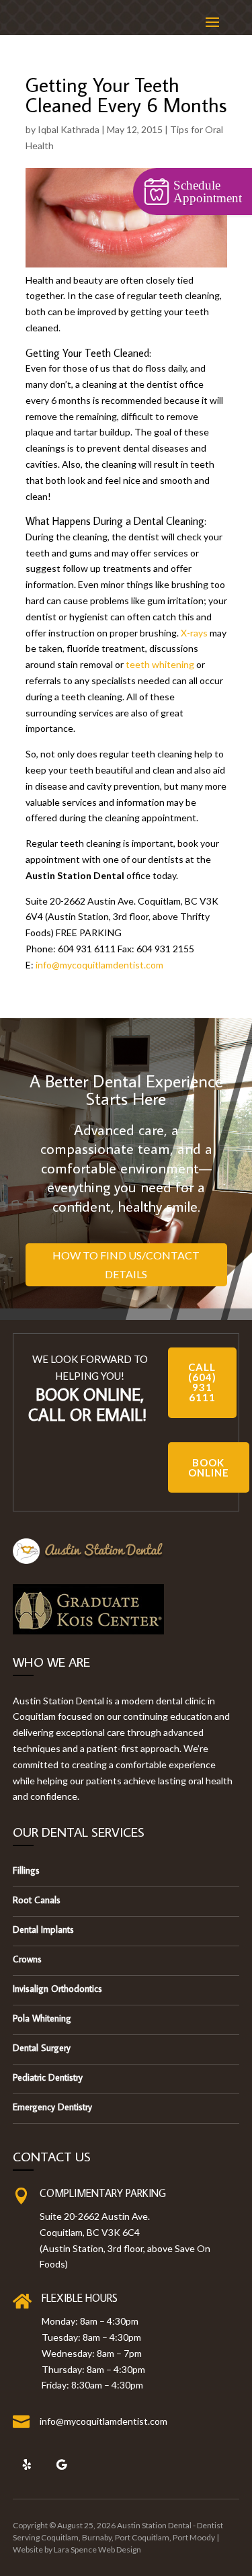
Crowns (27, 1959)
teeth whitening (160, 664)
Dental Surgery (42, 2048)
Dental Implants (43, 1929)
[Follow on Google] (62, 2464)
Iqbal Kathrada (69, 129)
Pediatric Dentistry (48, 2077)
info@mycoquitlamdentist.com (99, 965)
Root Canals (37, 1900)
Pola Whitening (42, 2018)
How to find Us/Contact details (126, 1264)
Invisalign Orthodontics (57, 1989)
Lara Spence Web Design (97, 2549)
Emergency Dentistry (52, 2107)
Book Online (209, 1467)
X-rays (194, 633)
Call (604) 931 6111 (202, 1382)
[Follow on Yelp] (27, 2464)
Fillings (26, 1870)
